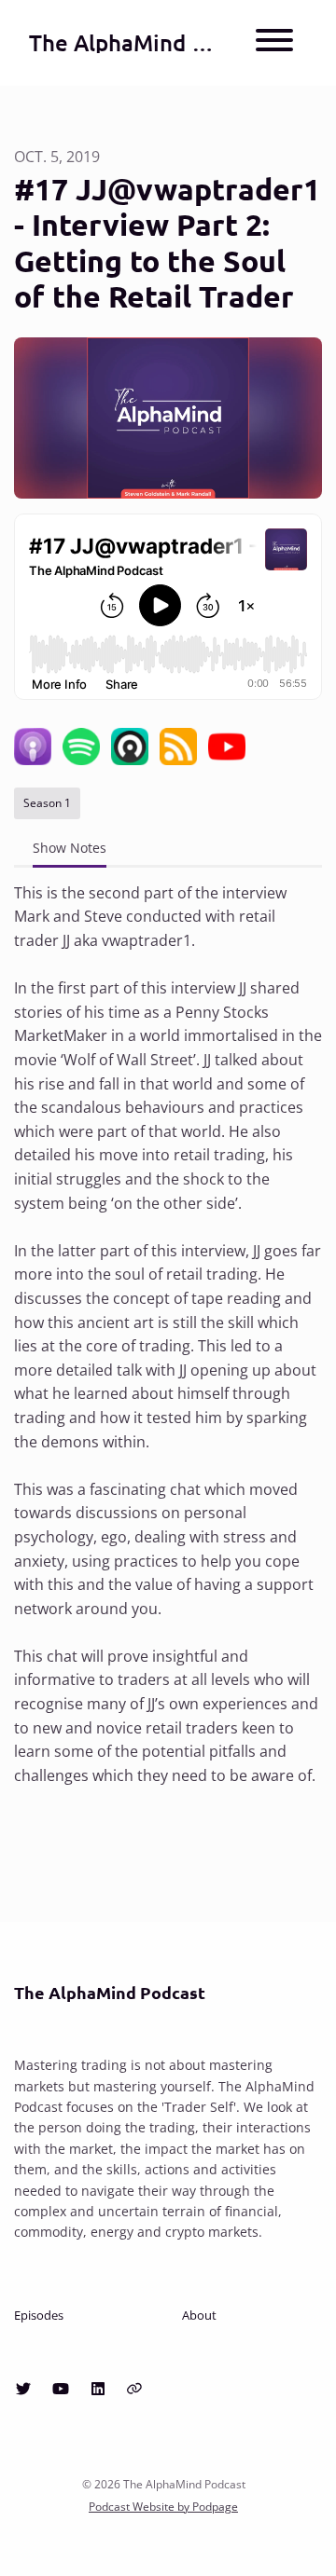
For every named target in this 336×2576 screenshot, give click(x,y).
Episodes (39, 2315)
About (199, 2315)
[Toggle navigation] (274, 43)
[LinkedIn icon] (98, 2389)
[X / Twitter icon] (23, 2389)
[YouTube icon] (61, 2389)
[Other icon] (137, 2389)
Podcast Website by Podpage (163, 2507)
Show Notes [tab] (70, 848)
